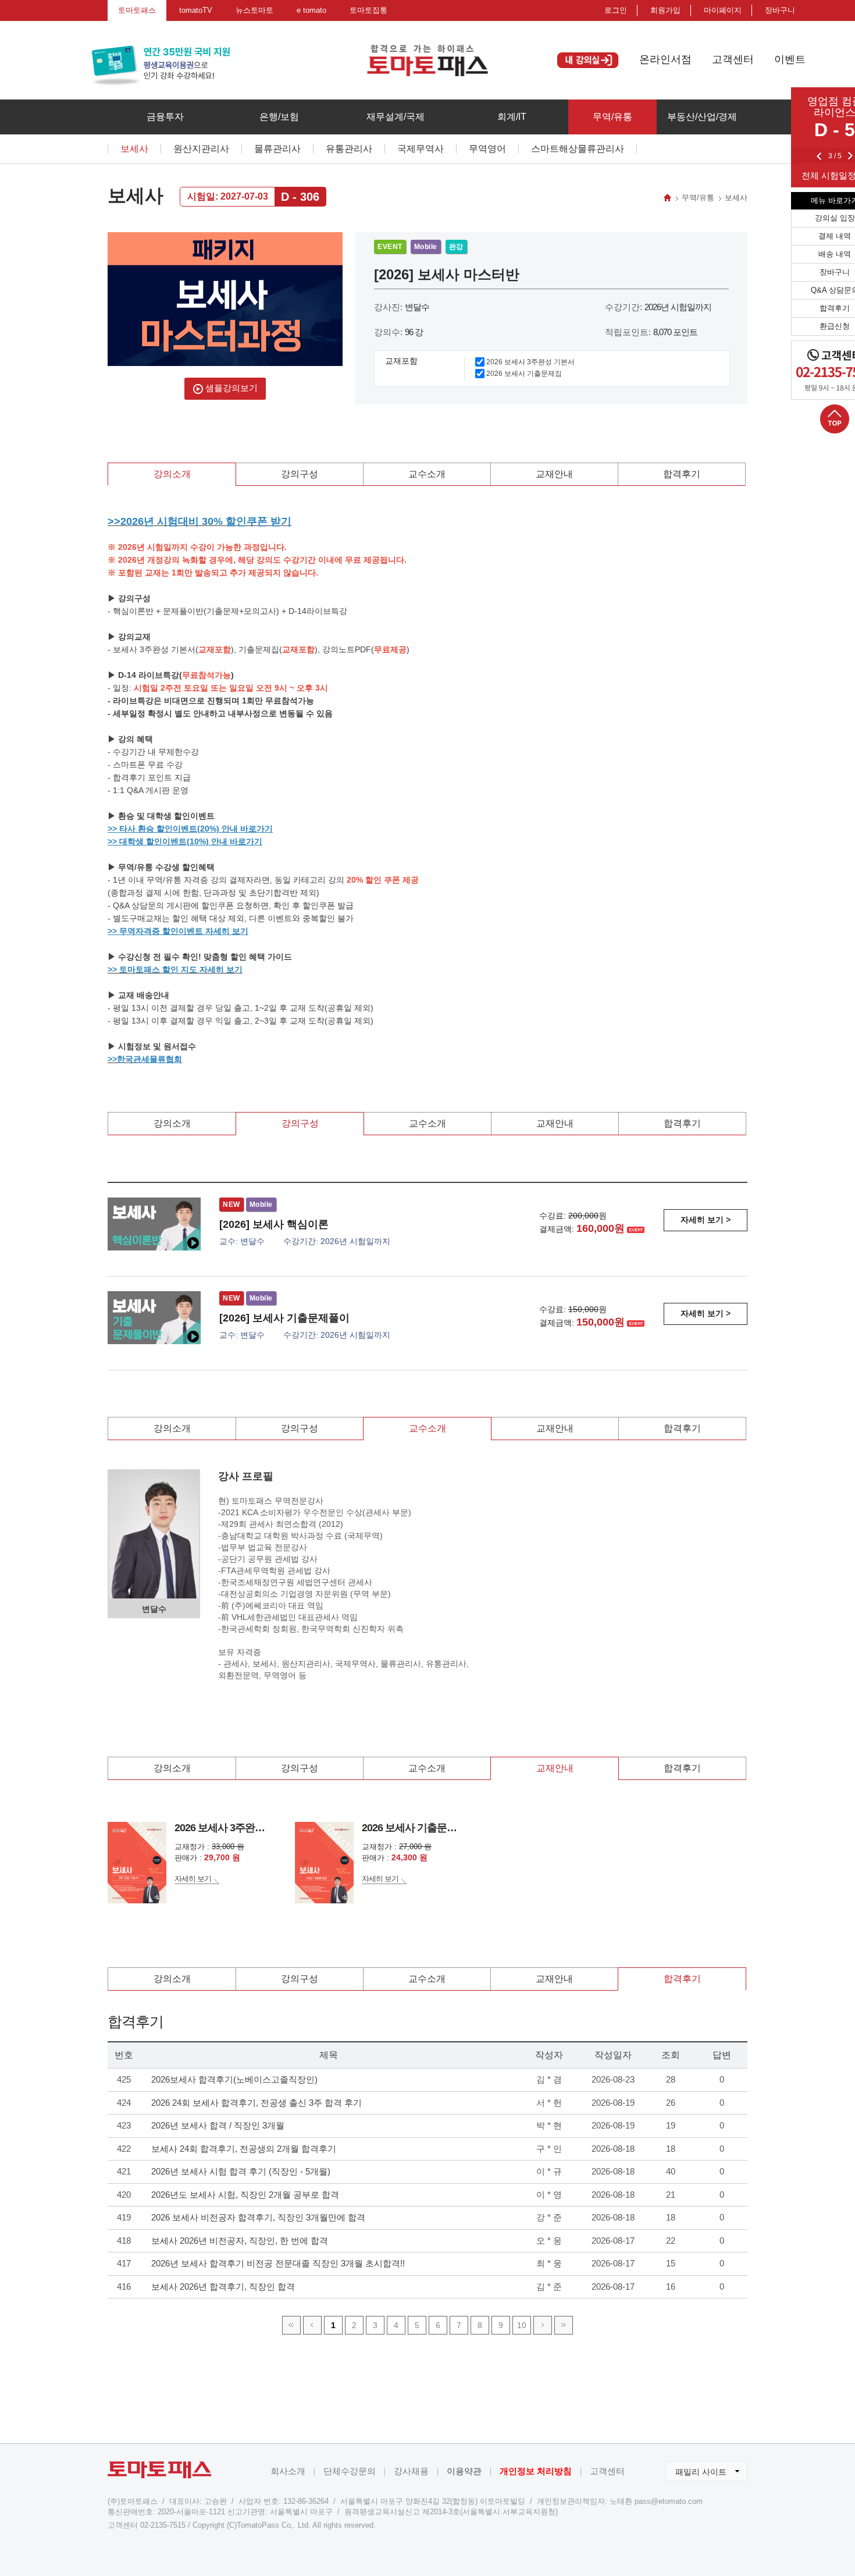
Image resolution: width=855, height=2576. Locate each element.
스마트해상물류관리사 (578, 149)
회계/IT (512, 117)
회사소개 (288, 2471)
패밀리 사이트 (696, 2469)
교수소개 (427, 474)
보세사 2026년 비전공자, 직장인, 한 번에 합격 (240, 2241)
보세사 (134, 149)
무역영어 (487, 149)
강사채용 (411, 2471)
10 (522, 2325)
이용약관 (464, 2471)
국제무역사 (421, 149)
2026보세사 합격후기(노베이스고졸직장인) (234, 2079)
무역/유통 (612, 117)
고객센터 (733, 59)
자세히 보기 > (706, 1220)
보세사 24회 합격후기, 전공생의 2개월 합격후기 (244, 2149)
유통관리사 (349, 149)
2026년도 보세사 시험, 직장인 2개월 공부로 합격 (245, 2195)
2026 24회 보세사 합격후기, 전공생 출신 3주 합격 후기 (256, 2103)
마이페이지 (723, 10)
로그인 (616, 10)
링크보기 (125, 2342)
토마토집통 (368, 10)
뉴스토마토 (254, 10)
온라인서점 (665, 59)
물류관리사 (277, 149)
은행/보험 (279, 117)
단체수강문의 (350, 2471)
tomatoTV (196, 10)
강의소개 (172, 474)
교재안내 (554, 474)
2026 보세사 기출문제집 (524, 374)
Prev (819, 156)
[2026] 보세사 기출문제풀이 (284, 1318)
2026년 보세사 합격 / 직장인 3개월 (218, 2125)
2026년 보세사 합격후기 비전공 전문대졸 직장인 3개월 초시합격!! (278, 2263)
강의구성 (300, 474)
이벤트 (790, 59)
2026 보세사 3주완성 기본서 (530, 362)
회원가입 (665, 10)
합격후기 (682, 474)
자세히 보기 (193, 1879)
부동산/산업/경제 (702, 117)
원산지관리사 (201, 149)
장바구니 (780, 10)
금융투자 (165, 117)
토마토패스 (137, 10)
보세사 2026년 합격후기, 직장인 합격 (223, 2287)
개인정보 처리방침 (536, 2471)
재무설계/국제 (396, 117)
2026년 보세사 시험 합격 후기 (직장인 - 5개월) (241, 2171)
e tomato (311, 10)
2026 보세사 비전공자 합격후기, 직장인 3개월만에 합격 (258, 2217)
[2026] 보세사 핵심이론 (274, 1224)
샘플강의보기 (230, 388)
